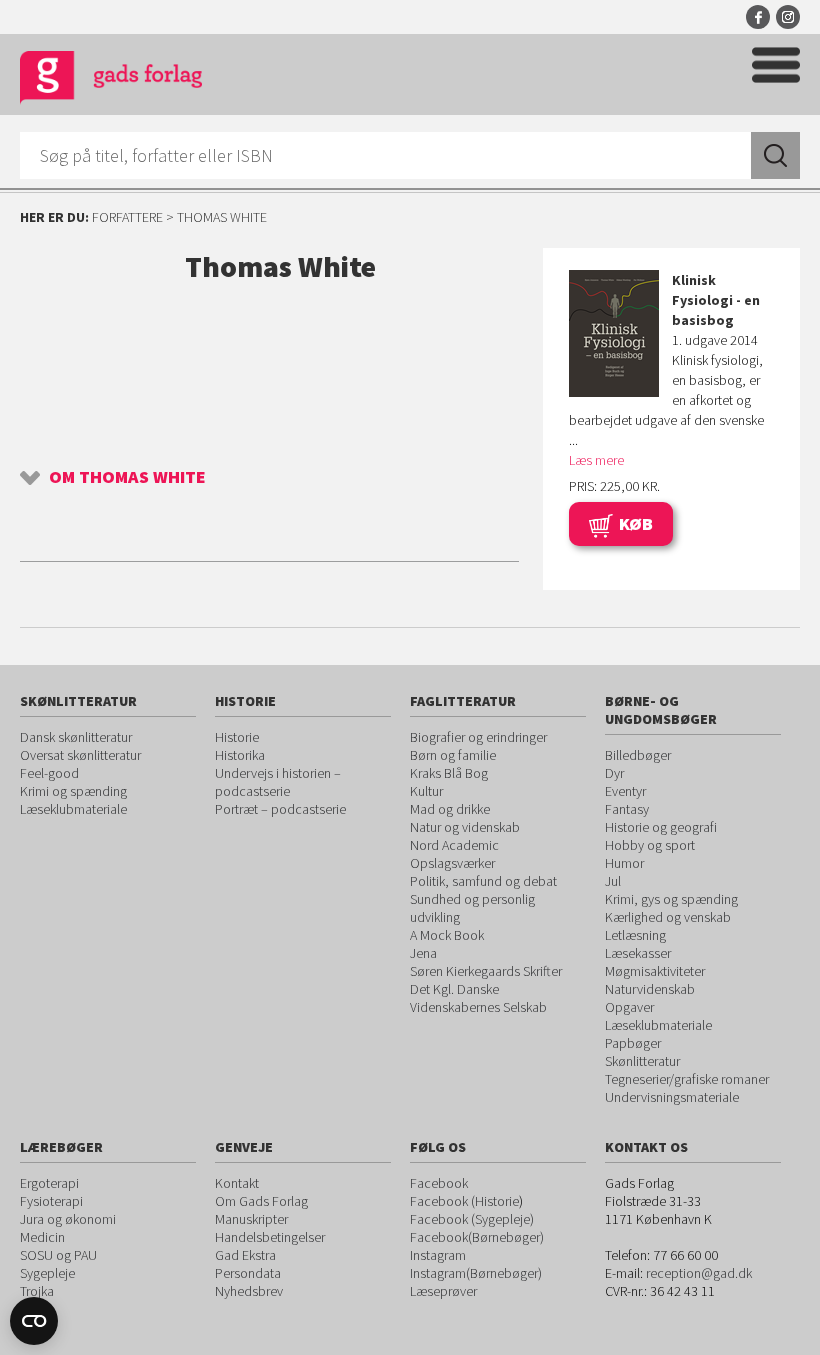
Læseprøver (443, 1291)
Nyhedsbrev (249, 1291)
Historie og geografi (661, 827)
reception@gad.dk (699, 1273)
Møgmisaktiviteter (655, 971)
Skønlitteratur (642, 1061)
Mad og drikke (450, 809)
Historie (237, 737)
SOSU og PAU (58, 1255)
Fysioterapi (51, 1201)
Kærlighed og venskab (668, 917)
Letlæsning (635, 935)
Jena (423, 953)
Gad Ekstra (245, 1255)
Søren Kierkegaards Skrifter (486, 971)
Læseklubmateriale (73, 809)
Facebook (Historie (464, 1201)
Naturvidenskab (650, 989)
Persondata (248, 1273)
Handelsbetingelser (270, 1237)
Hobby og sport (650, 845)
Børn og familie (453, 755)
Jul (613, 881)
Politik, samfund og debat (483, 881)
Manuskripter (251, 1219)
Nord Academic (454, 845)
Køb (636, 523)
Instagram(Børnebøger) (476, 1273)
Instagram (788, 17)
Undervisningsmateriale (672, 1097)
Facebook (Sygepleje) (472, 1219)
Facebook (758, 17)
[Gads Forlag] (111, 80)
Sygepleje (47, 1273)
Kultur (426, 791)
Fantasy (627, 809)
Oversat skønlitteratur (80, 755)
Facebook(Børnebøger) (477, 1237)
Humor (624, 863)
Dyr (614, 773)
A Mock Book (447, 935)
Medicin (42, 1237)
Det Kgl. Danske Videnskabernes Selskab (478, 998)
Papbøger (633, 1043)
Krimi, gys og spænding (671, 899)
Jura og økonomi (68, 1219)
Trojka (37, 1291)
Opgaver (629, 1007)
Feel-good (49, 773)
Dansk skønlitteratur (76, 737)
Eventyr (625, 791)
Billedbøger (638, 755)
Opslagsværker (452, 863)
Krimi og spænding (73, 791)
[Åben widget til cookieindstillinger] (34, 1321)
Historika (240, 755)
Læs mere (596, 460)
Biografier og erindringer (478, 737)
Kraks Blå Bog (449, 773)
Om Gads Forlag (261, 1201)
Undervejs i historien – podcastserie (278, 782)
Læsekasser (638, 953)
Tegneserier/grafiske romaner (687, 1079)
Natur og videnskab (465, 827)
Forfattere (127, 217)
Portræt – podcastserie (280, 809)
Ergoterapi (49, 1183)
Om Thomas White (127, 476)
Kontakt (237, 1183)
